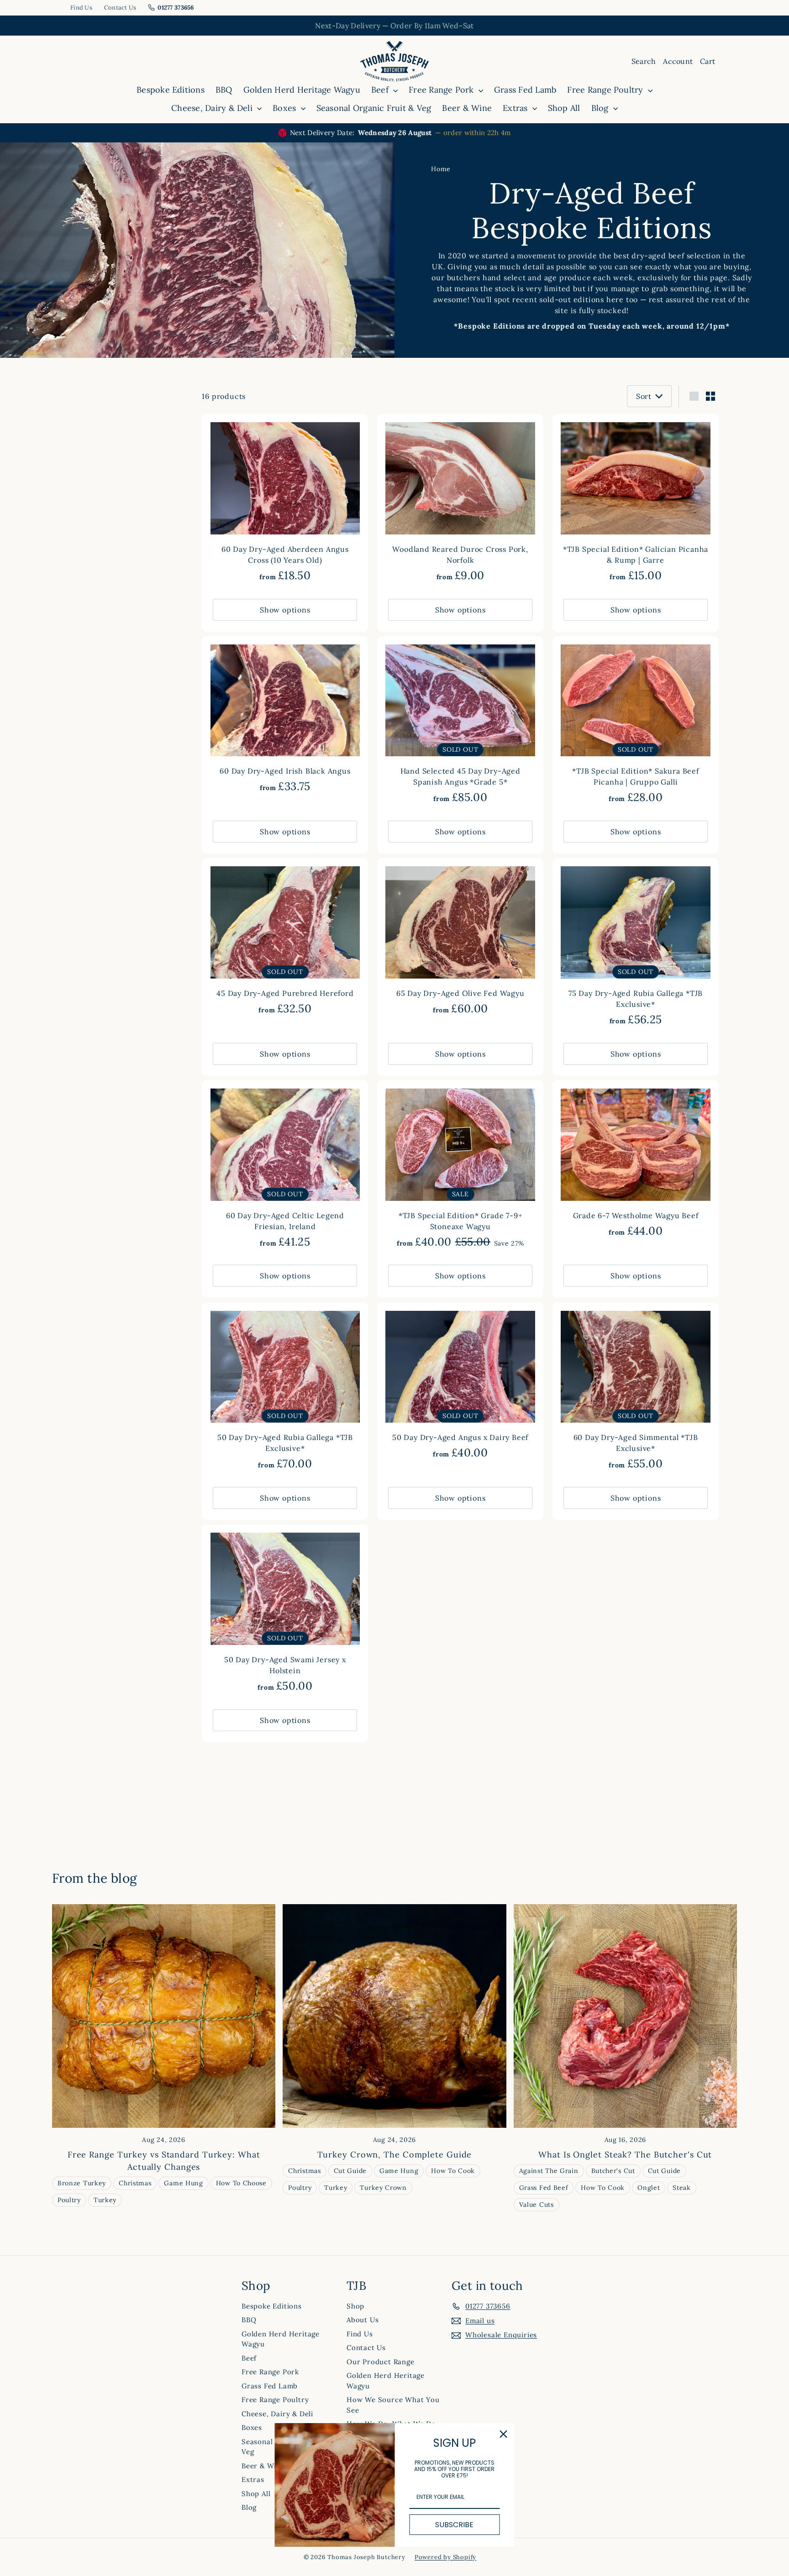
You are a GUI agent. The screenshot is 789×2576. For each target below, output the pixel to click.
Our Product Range (381, 2362)
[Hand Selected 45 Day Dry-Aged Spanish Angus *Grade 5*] (460, 725)
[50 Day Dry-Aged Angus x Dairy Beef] (460, 1385)
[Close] (504, 2434)
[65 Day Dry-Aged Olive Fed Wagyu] (460, 941)
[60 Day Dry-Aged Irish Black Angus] (285, 720)
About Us (363, 2320)
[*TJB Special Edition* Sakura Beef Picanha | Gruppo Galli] (636, 725)
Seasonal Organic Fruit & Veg (374, 108)
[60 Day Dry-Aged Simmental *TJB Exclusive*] (636, 1391)
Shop (355, 2306)
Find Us (81, 8)
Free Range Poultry (606, 90)
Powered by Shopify (445, 2557)
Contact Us (120, 8)
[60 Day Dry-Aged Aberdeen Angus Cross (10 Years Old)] (285, 503)
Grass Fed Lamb (525, 90)
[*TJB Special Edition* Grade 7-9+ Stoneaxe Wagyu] (460, 1169)
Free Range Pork (442, 90)
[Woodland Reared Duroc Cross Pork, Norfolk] (460, 503)
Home (441, 169)
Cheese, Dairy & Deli (213, 108)
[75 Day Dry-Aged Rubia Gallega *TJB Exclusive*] (636, 947)
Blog (601, 108)
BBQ (224, 90)
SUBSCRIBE (454, 2525)
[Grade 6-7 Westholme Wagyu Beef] (636, 1164)
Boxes (285, 108)
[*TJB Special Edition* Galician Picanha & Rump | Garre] (636, 503)
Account (678, 61)
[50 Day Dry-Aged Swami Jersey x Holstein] (285, 1613)
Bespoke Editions (171, 90)
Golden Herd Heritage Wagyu (302, 90)
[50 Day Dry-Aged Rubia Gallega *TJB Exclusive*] (285, 1391)
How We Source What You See (393, 2405)
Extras (516, 108)
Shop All (564, 108)
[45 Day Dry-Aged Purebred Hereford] (285, 941)
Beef (381, 90)
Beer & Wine (467, 108)
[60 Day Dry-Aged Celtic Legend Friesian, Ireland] (285, 1169)
